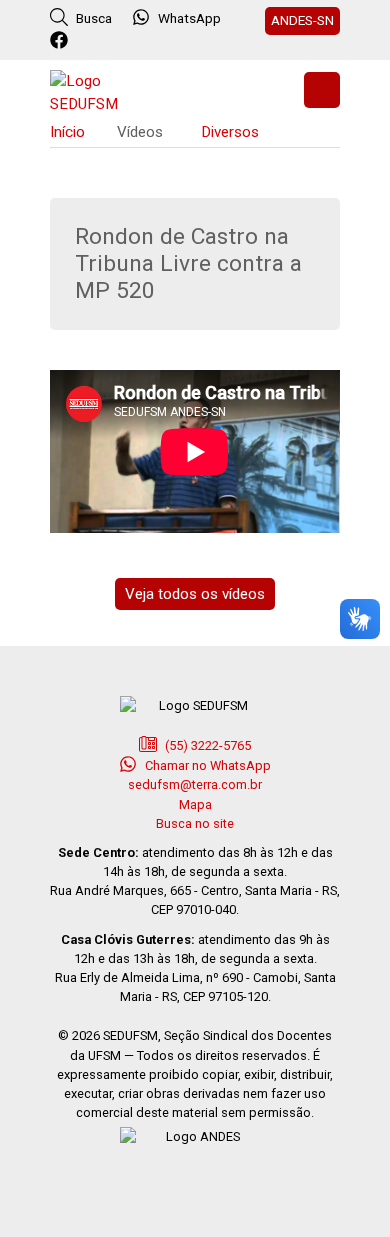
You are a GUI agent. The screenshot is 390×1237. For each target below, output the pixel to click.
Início (67, 132)
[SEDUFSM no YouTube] (142, 41)
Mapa (195, 804)
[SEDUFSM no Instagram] (115, 41)
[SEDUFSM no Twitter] (88, 41)
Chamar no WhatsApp (206, 765)
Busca (92, 18)
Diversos (230, 132)
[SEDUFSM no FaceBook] (61, 41)
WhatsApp (189, 18)
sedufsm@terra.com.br (195, 784)
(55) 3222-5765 (206, 745)
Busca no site (195, 823)
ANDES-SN (302, 20)
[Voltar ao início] (100, 90)
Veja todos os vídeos (195, 594)
